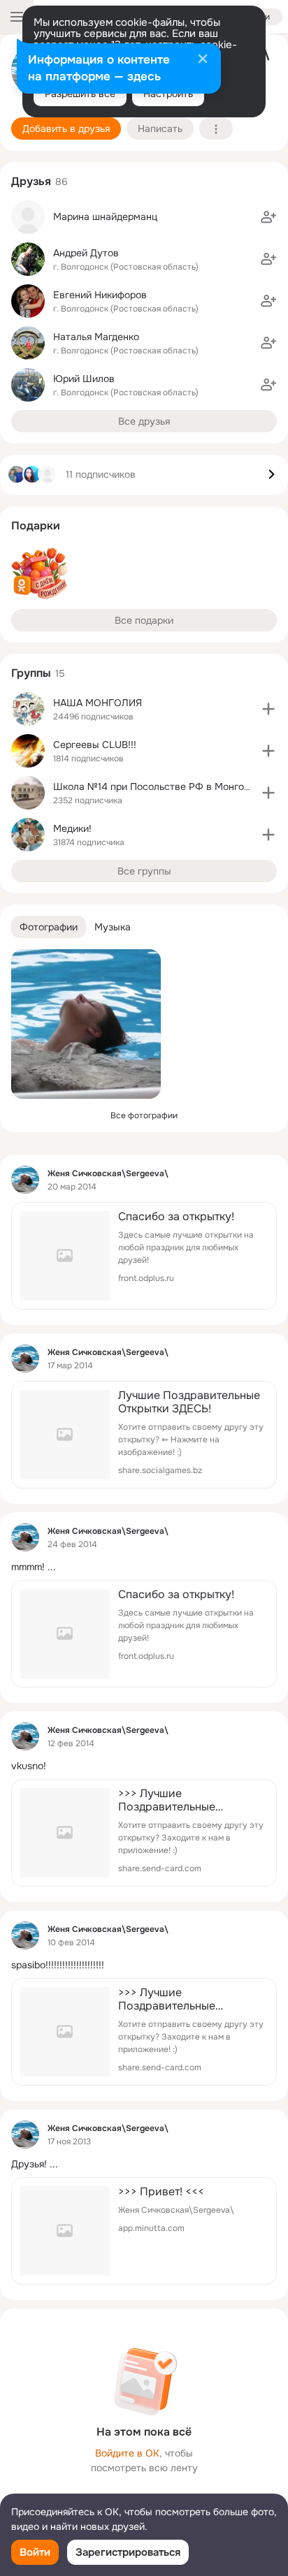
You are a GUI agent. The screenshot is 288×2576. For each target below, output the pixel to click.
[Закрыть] (203, 60)
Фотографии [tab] (49, 927)
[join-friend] (268, 217)
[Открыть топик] (144, 1567)
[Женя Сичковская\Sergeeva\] (25, 1180)
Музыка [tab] (113, 927)
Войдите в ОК (127, 2453)
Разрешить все (80, 94)
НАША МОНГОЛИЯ (98, 703)
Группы (31, 673)
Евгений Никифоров (100, 295)
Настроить (168, 94)
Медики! (72, 828)
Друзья (31, 181)
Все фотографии (144, 1115)
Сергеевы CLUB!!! (95, 745)
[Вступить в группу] (268, 709)
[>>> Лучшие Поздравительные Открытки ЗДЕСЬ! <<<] (144, 1833)
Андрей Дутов (86, 253)
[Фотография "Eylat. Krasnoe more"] (86, 1024)
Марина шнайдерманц (105, 217)
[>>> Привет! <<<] (144, 2231)
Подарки (36, 526)
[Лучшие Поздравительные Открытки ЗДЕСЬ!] (144, 1435)
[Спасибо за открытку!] (144, 1256)
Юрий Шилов (84, 379)
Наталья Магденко (96, 337)
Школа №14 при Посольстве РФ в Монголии (157, 786)
